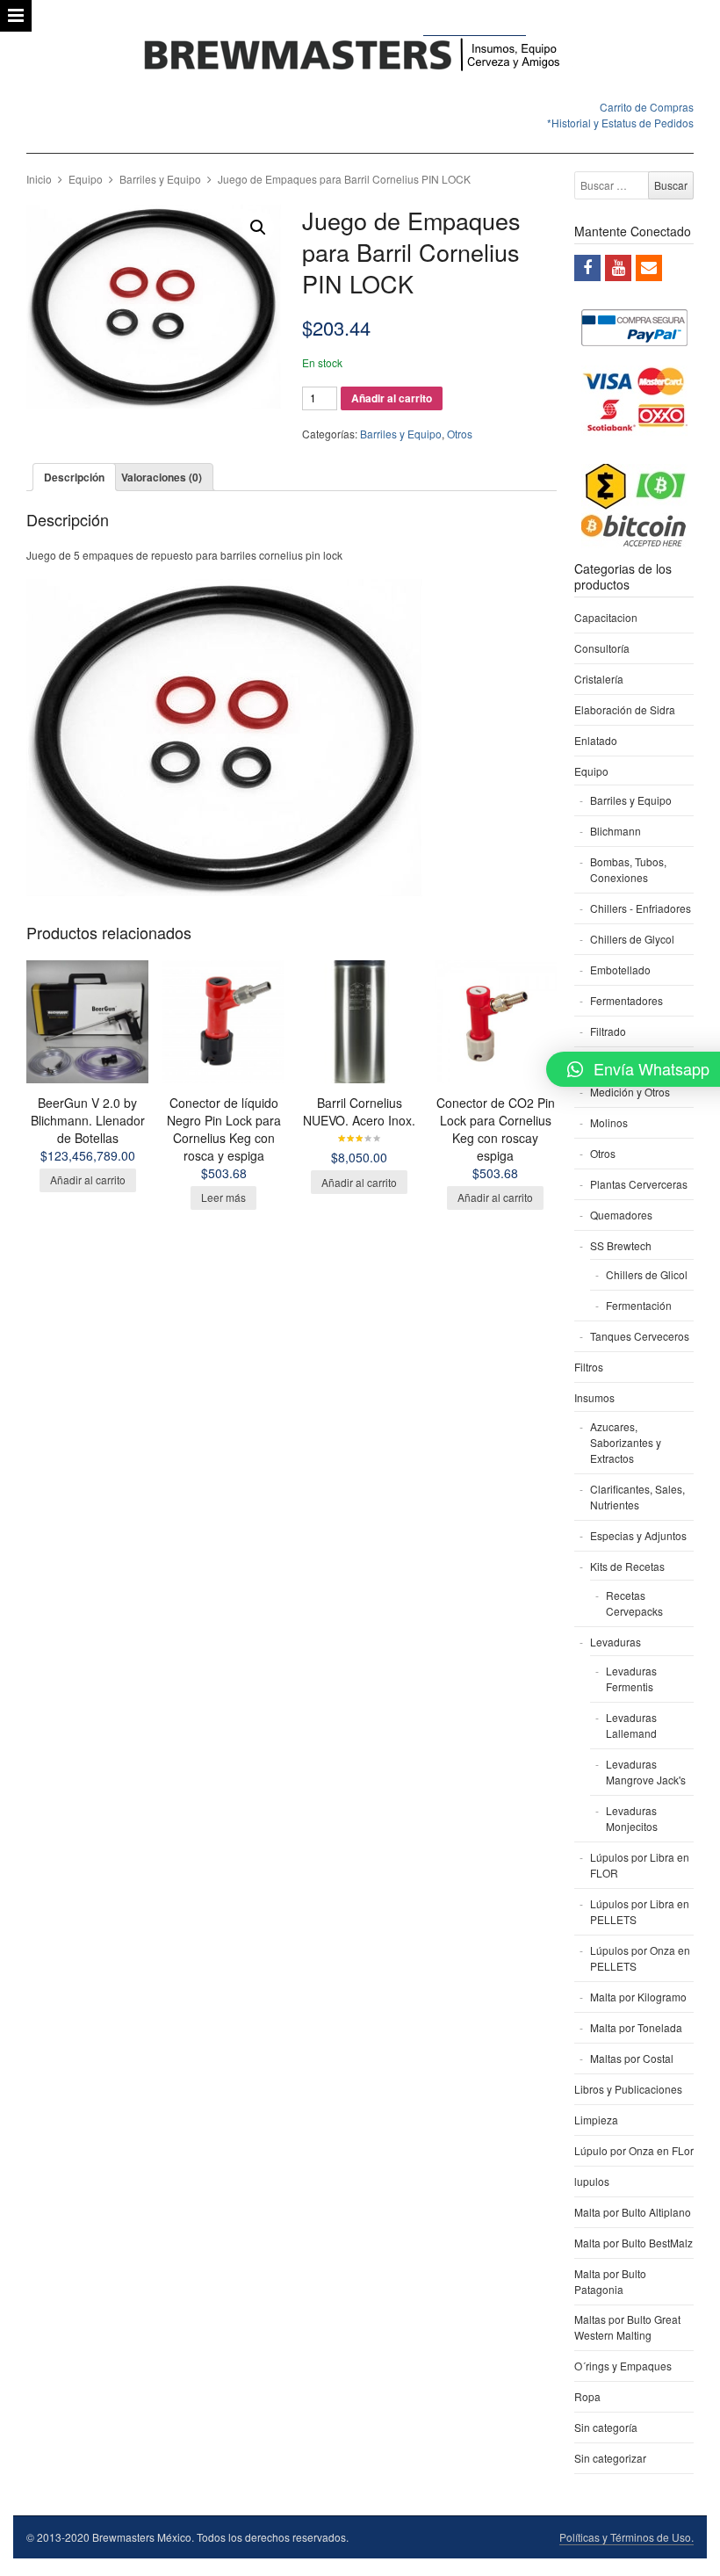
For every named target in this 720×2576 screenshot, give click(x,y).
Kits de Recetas (627, 1566)
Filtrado (608, 1031)
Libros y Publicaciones (628, 2089)
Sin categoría (606, 2427)
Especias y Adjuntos (638, 1535)
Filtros (589, 1367)
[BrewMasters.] (360, 56)
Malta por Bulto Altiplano (633, 2212)
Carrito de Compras (647, 107)
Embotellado (620, 970)
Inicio (39, 179)
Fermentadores (626, 1000)
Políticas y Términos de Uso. (626, 2537)
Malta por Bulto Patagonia (610, 2281)
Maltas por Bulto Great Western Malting (627, 2327)
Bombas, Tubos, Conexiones (628, 869)
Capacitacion (606, 617)
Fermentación (639, 1305)
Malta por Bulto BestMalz (634, 2243)
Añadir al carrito (392, 398)
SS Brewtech (621, 1245)
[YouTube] (618, 268)
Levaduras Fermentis (631, 1679)
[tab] (74, 477)
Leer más (223, 1197)
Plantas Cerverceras (639, 1184)
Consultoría (602, 648)
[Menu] (16, 16)
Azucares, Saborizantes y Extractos (626, 1442)
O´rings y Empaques (623, 2366)
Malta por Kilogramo (638, 1997)
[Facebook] (587, 268)
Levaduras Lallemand (631, 1725)
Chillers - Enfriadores (641, 908)
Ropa (587, 2396)
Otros (460, 434)
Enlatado (596, 740)
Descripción (74, 477)
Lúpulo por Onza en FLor (634, 2150)
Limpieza (596, 2120)
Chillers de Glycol (632, 939)
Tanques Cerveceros (640, 1336)
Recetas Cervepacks (634, 1603)
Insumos (594, 1397)
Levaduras (616, 1642)
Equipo (86, 179)
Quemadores (621, 1215)
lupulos (592, 2181)
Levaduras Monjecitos (632, 1818)
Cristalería (599, 679)
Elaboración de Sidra (625, 709)
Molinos (609, 1122)
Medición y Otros (630, 1092)
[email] (649, 268)
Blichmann (616, 831)
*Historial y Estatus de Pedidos (620, 123)
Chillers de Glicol (647, 1274)
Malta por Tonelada (636, 2027)
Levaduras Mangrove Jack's (646, 1772)
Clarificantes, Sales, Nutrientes (637, 1497)
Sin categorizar (610, 2458)
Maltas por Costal (632, 2058)
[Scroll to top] (687, 2551)
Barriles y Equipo (160, 179)
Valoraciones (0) (162, 477)
